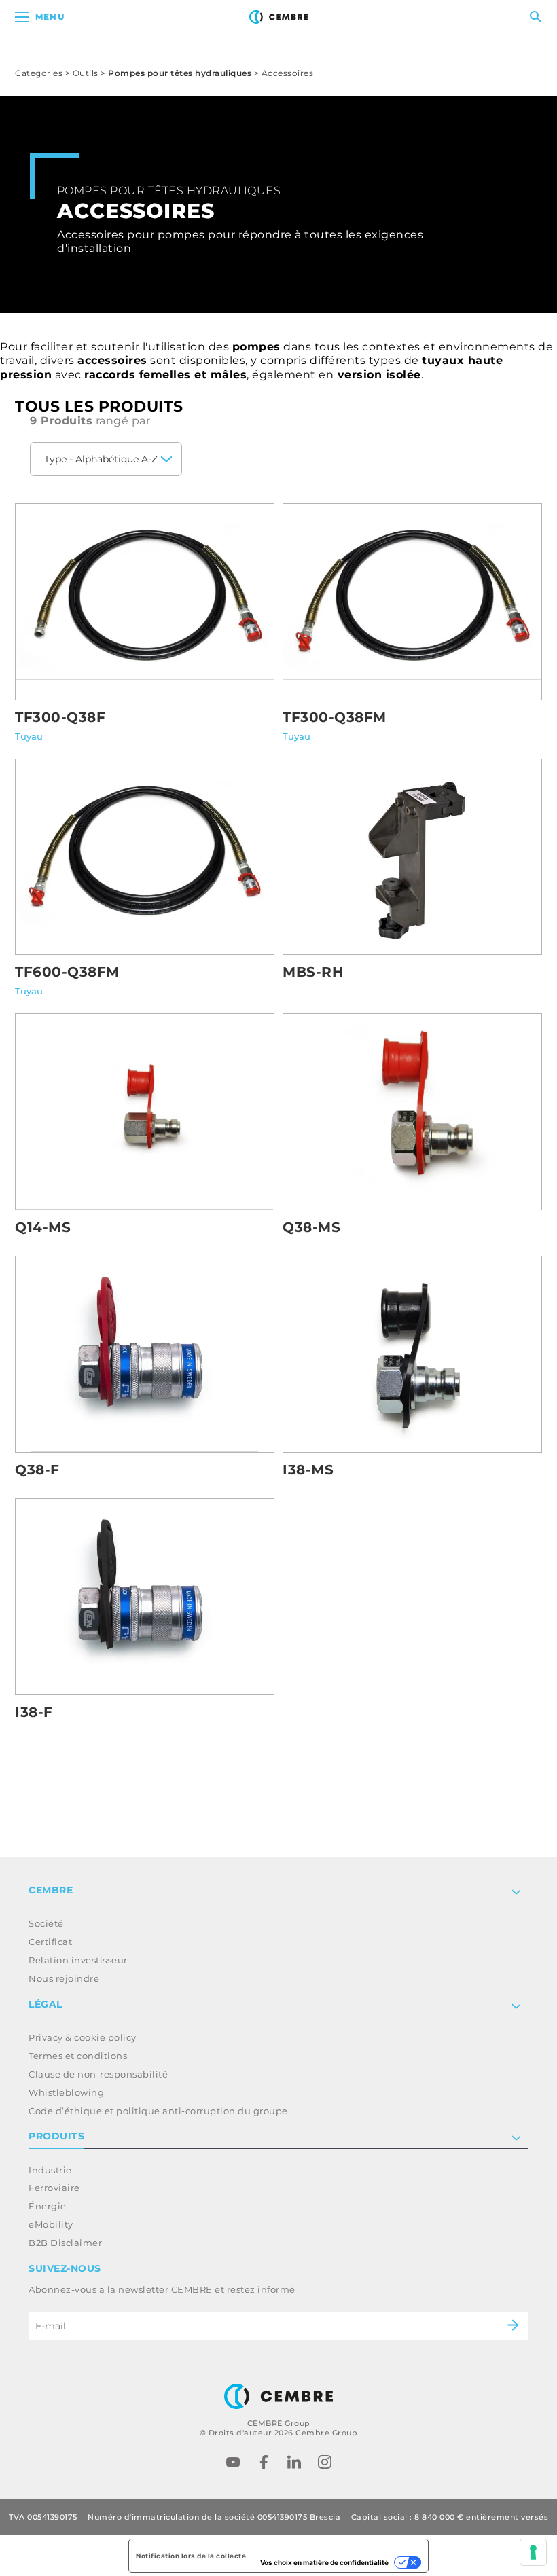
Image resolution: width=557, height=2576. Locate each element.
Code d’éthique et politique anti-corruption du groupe (158, 2111)
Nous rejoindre (64, 1978)
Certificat (50, 1942)
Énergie (48, 2206)
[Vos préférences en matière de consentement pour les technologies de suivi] (533, 2552)
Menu (50, 17)
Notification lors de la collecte (191, 2556)
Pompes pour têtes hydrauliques (180, 73)
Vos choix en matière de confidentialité (324, 2562)
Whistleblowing (66, 2092)
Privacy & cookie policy (83, 2037)
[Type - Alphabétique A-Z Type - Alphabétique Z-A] (106, 459)
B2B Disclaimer (65, 2243)
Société (46, 1923)
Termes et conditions (78, 2056)
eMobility (51, 2224)
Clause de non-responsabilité (98, 2074)
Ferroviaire (54, 2188)
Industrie (50, 2170)
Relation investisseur (78, 1960)
